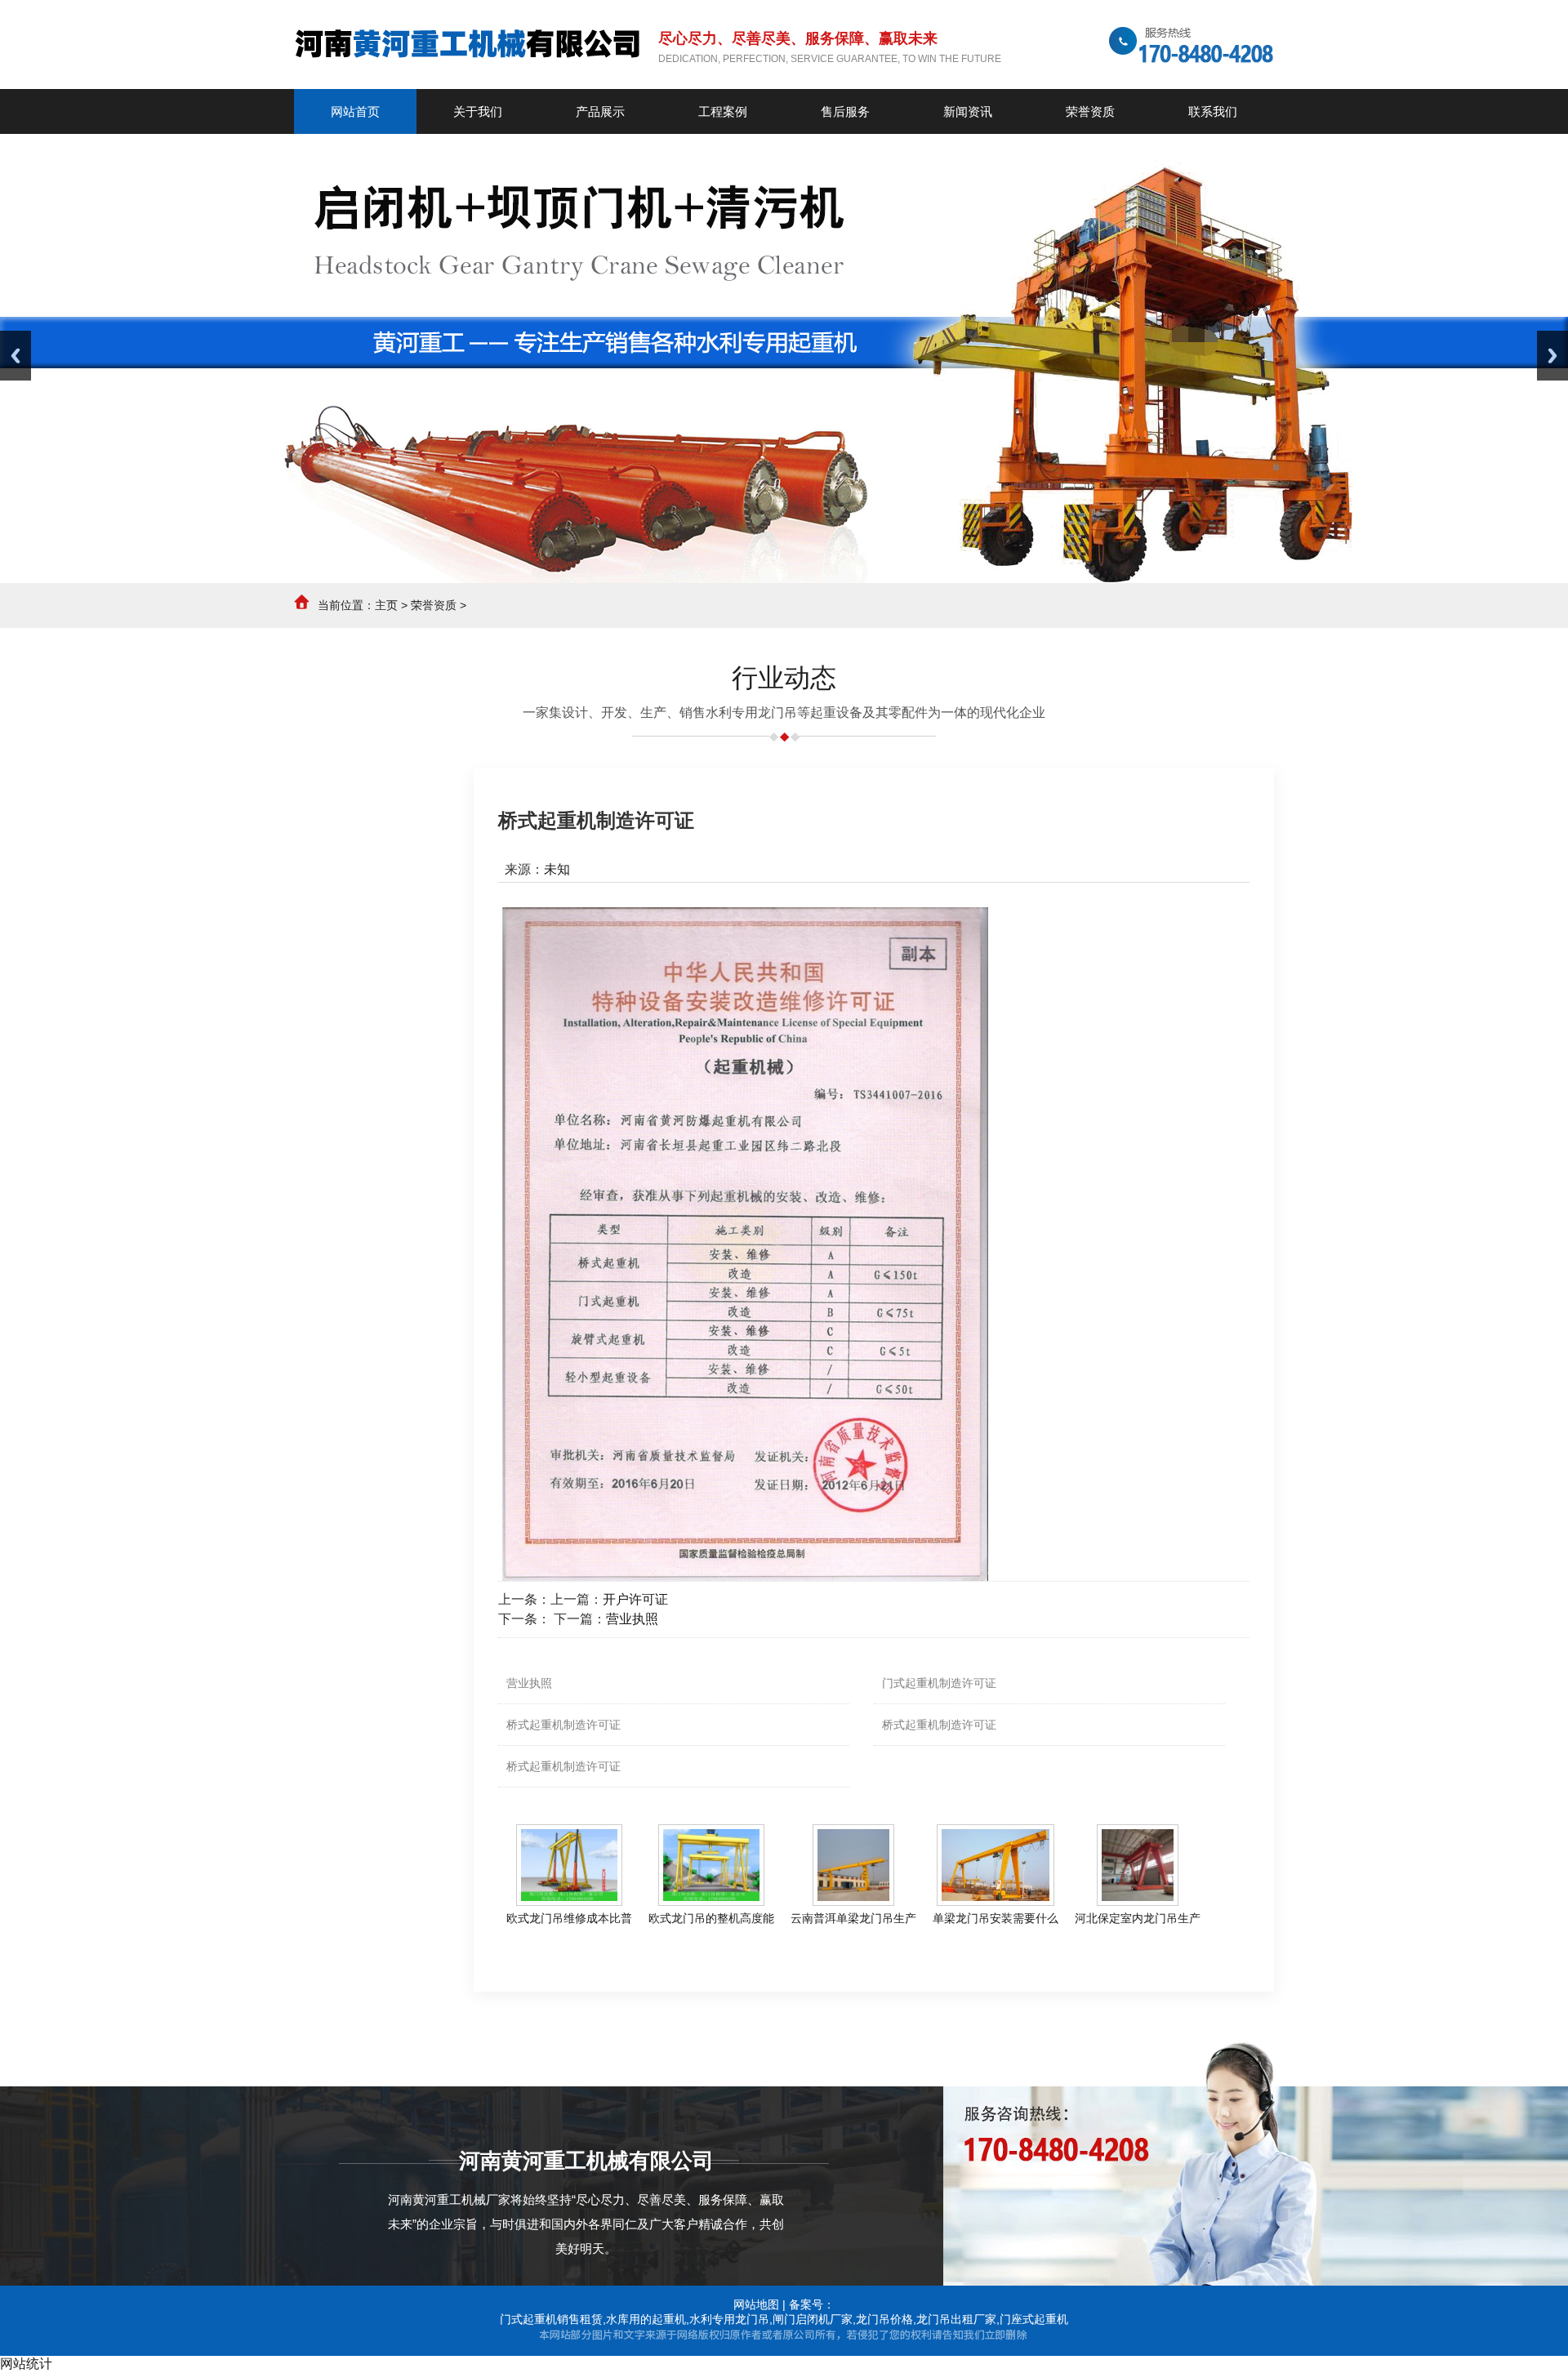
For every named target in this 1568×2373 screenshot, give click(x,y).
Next (1552, 356)
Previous (16, 356)
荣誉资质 (434, 605)
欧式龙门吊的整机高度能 (711, 1918)
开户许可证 (635, 1599)
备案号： (812, 2304)
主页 (386, 605)
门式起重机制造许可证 (939, 1683)
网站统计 (26, 2364)
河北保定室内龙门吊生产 (1138, 1918)
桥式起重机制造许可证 (563, 1725)
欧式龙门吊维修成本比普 (569, 1918)
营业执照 (632, 1619)
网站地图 (756, 2304)
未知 (557, 869)
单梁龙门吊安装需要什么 (996, 1918)
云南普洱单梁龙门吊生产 (853, 1918)
